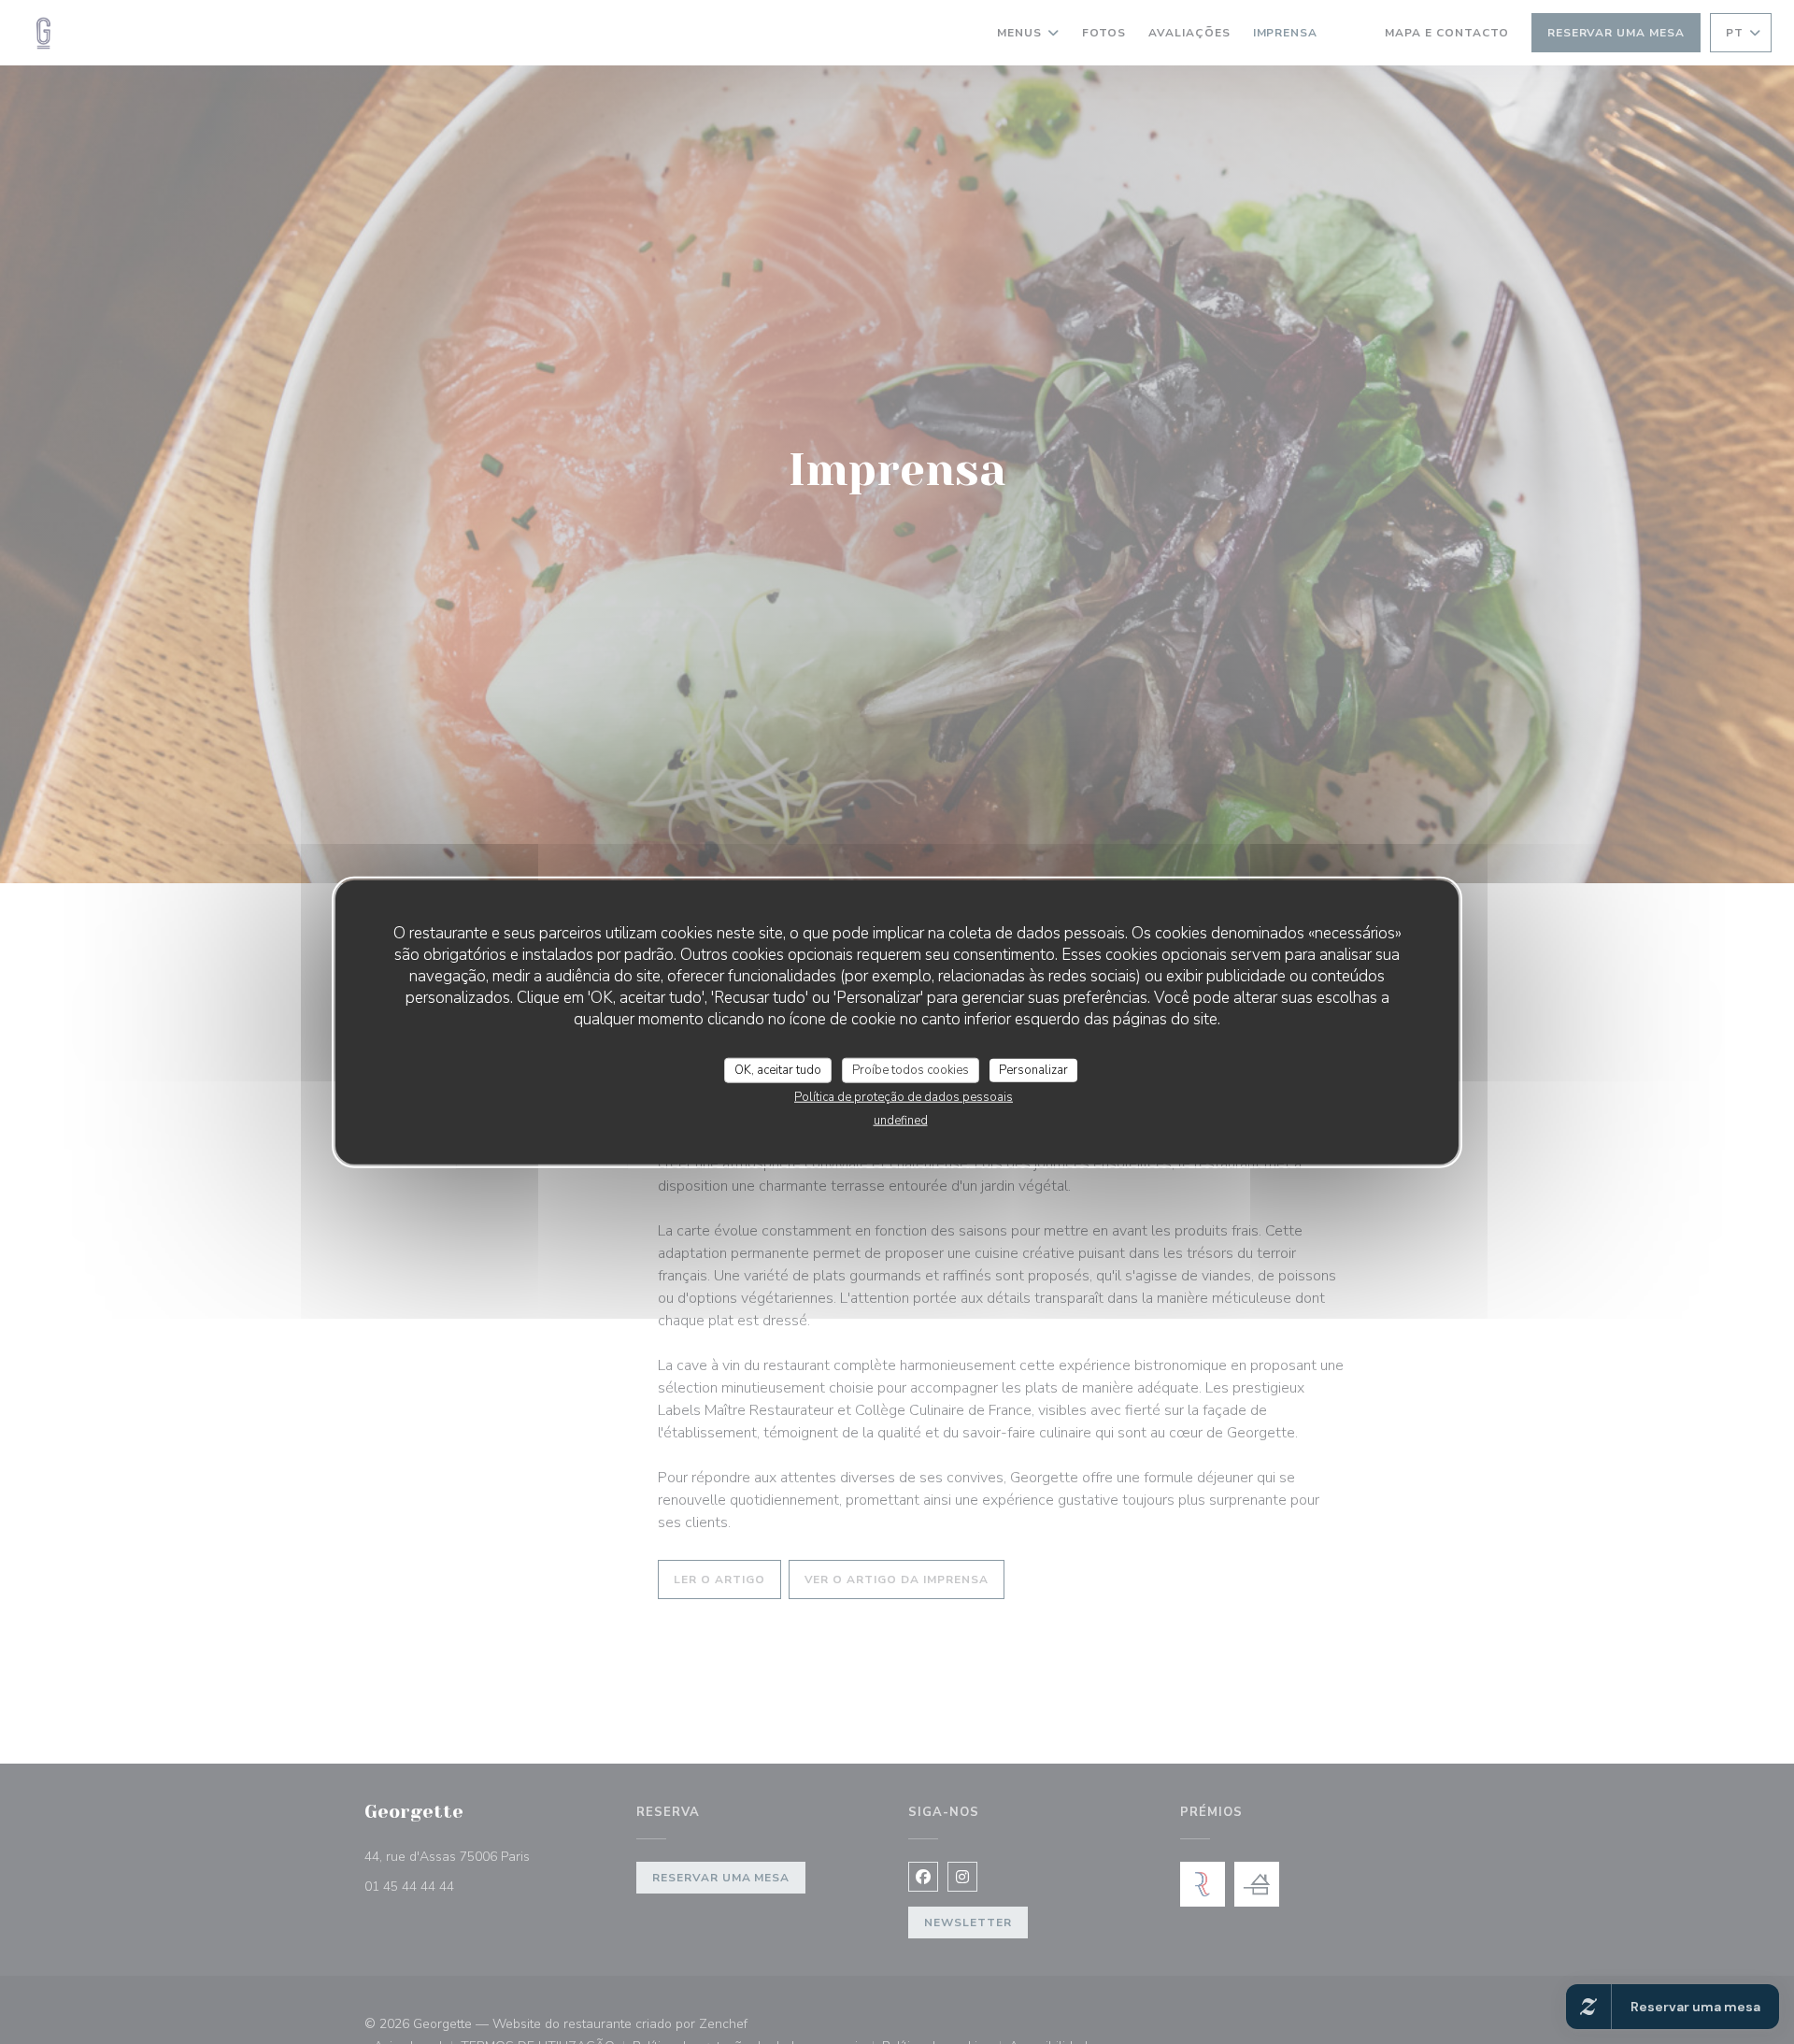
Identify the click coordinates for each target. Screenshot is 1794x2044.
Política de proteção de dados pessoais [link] (904, 1097)
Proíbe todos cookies (911, 1069)
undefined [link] (901, 1121)
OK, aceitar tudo (778, 1069)
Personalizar (1033, 1069)
